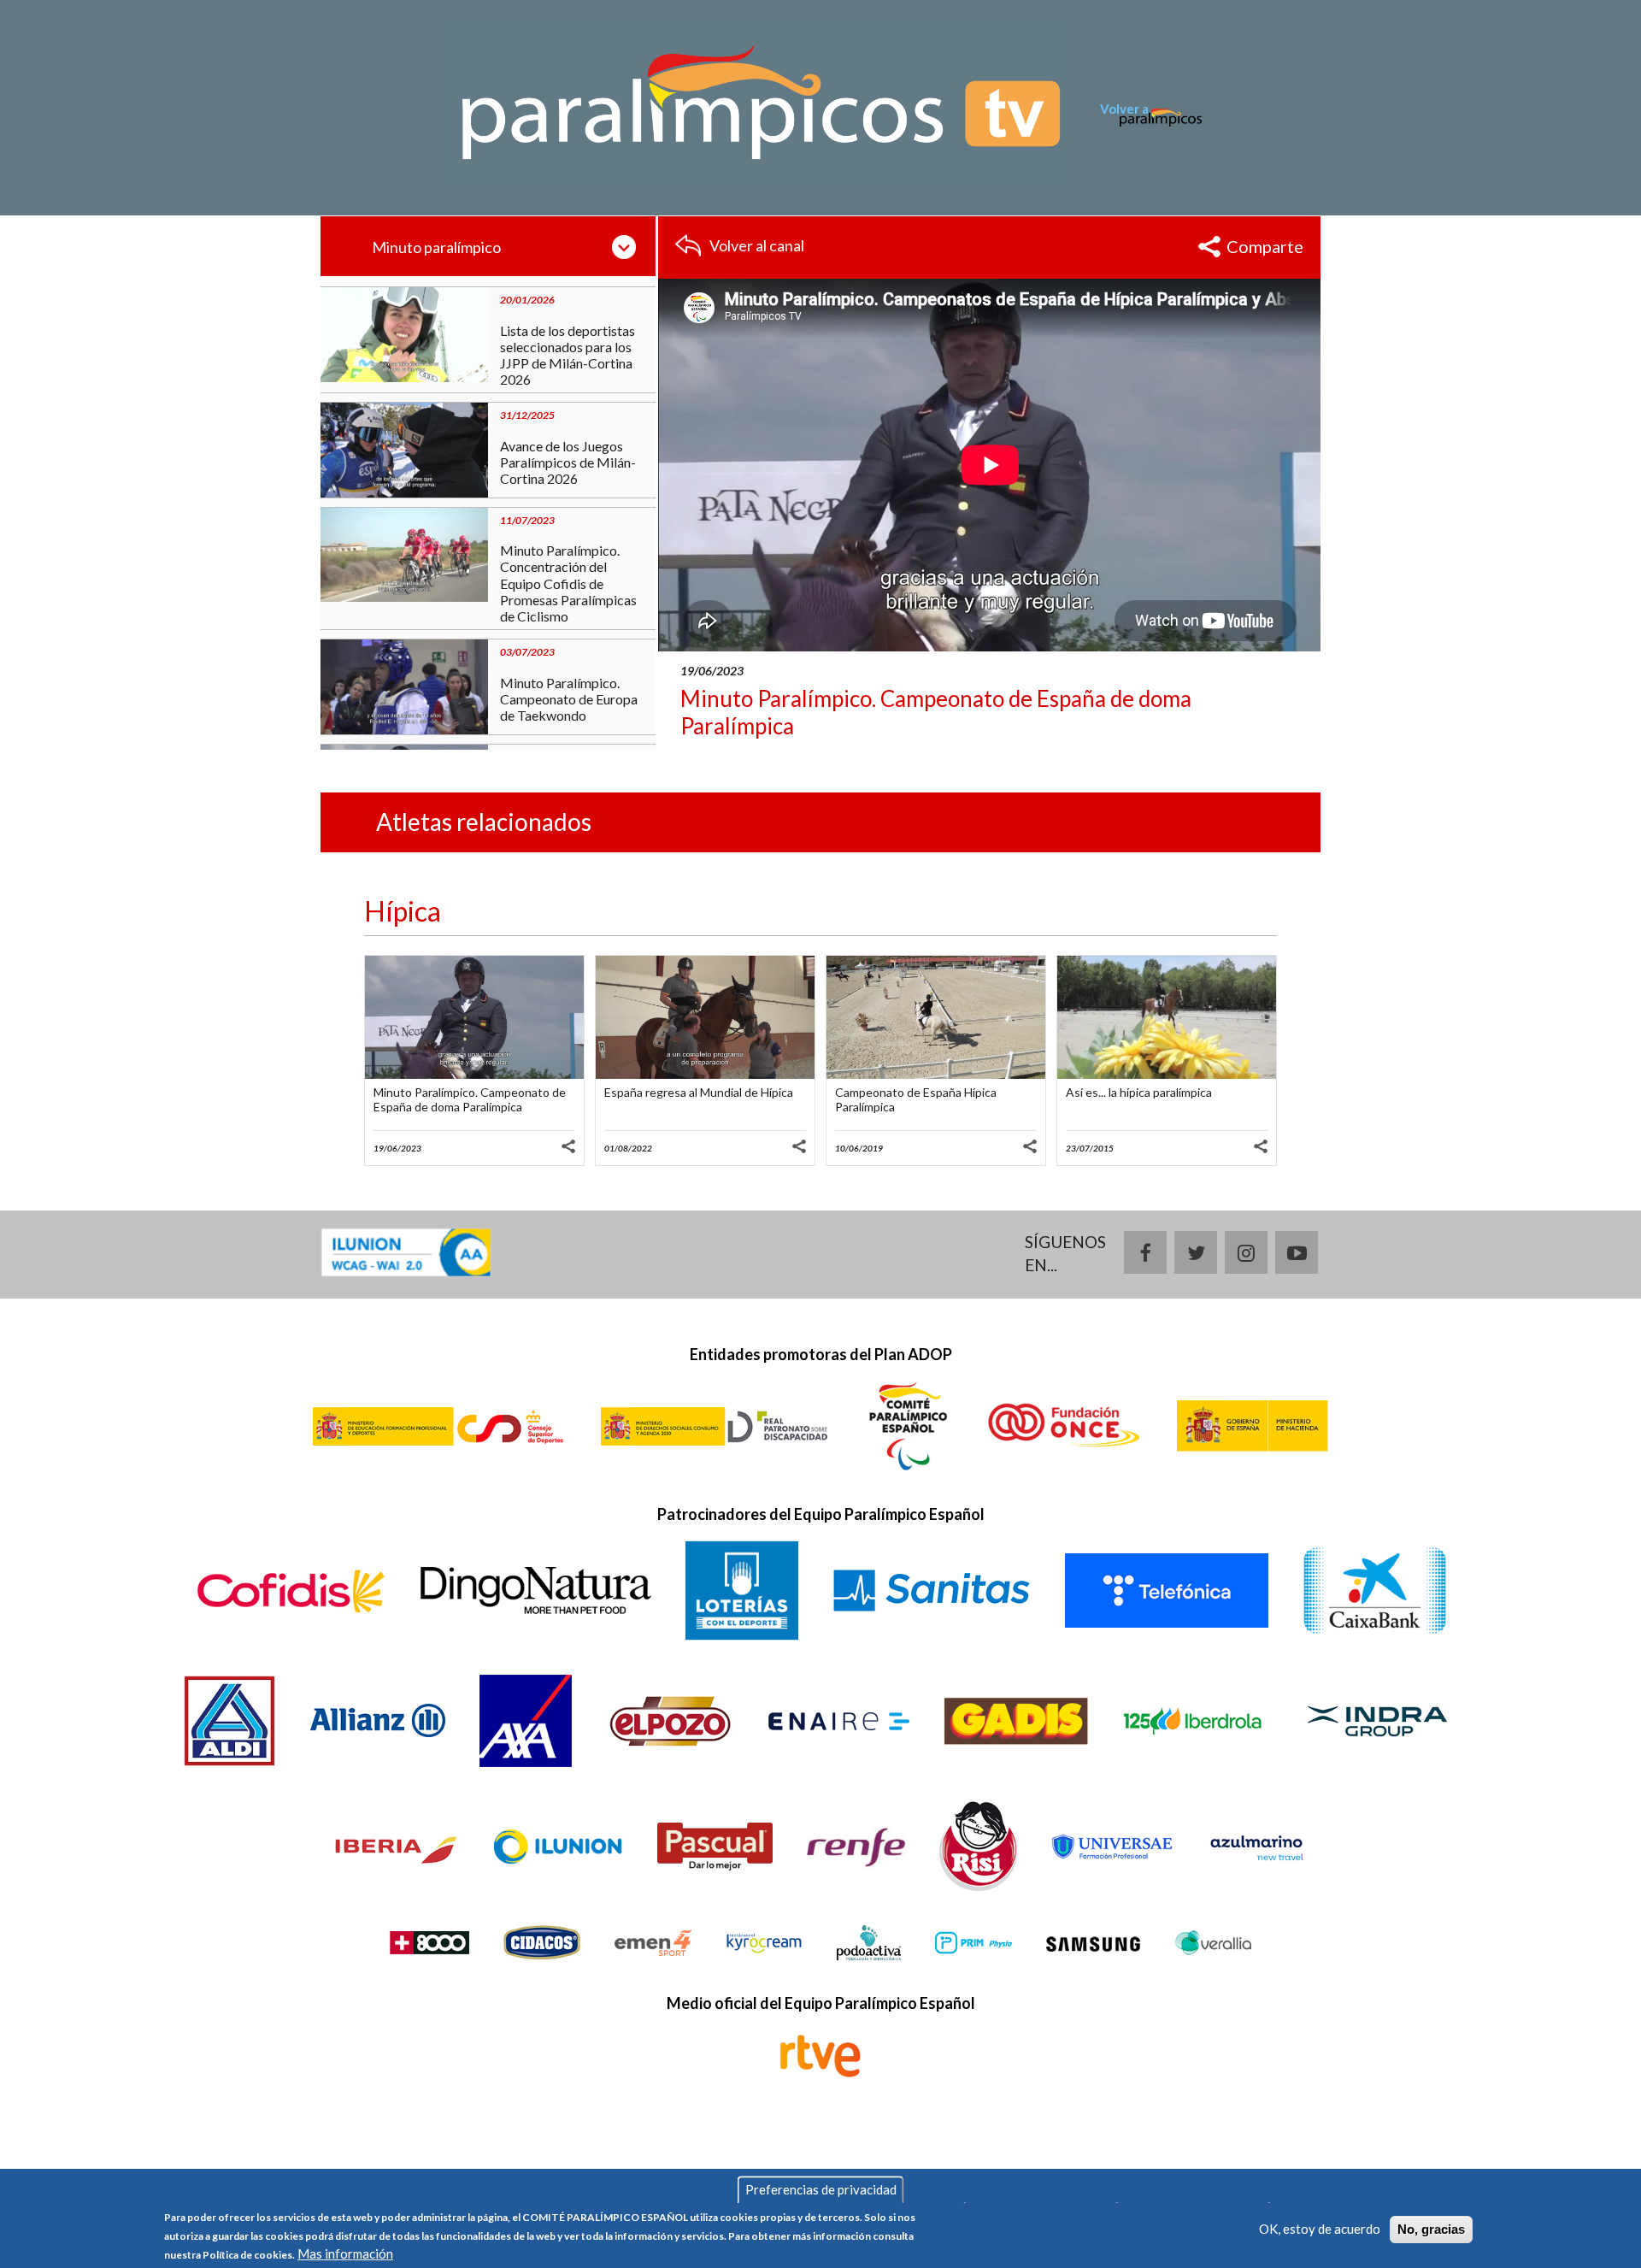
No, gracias (1431, 2229)
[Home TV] (756, 100)
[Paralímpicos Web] (1151, 127)
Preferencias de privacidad (821, 2189)
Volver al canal (757, 245)
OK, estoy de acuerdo (1320, 2229)
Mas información (345, 2253)
